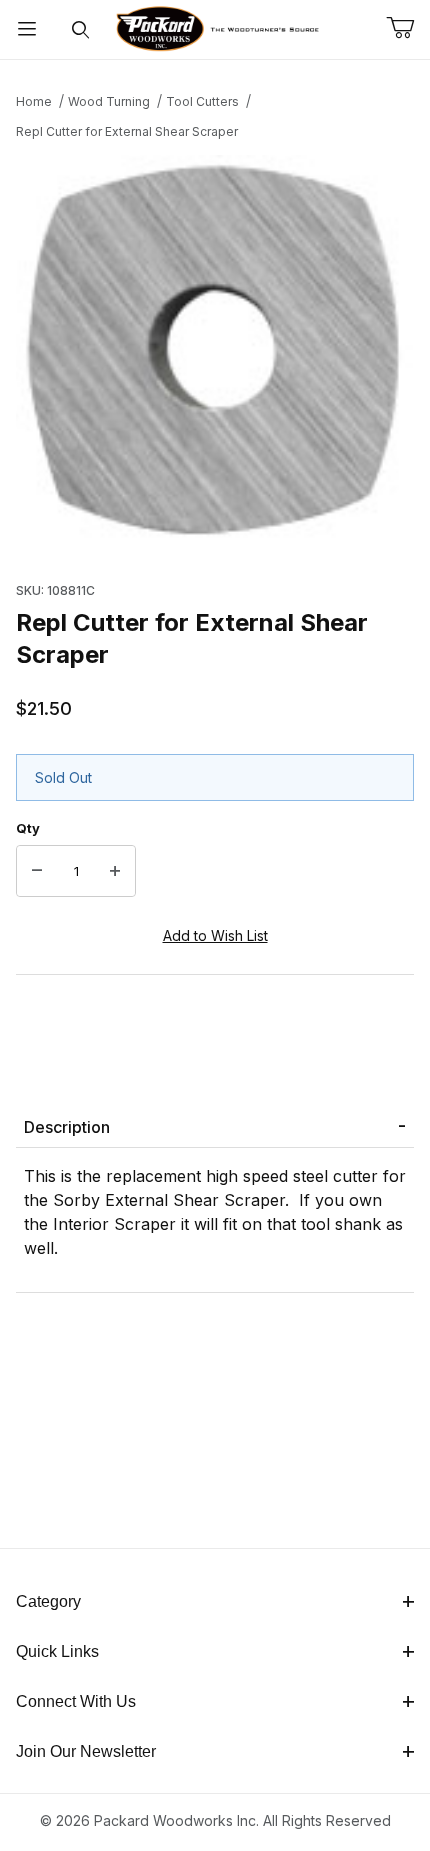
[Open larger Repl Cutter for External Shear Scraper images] (215, 355)
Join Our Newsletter (86, 1751)
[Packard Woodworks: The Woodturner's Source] (215, 27)
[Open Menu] (27, 29)
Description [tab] (67, 1127)
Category (48, 1601)
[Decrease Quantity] (37, 871)
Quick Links (57, 1651)
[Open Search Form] (81, 29)
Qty (28, 828)
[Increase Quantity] (115, 871)
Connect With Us (76, 1701)
